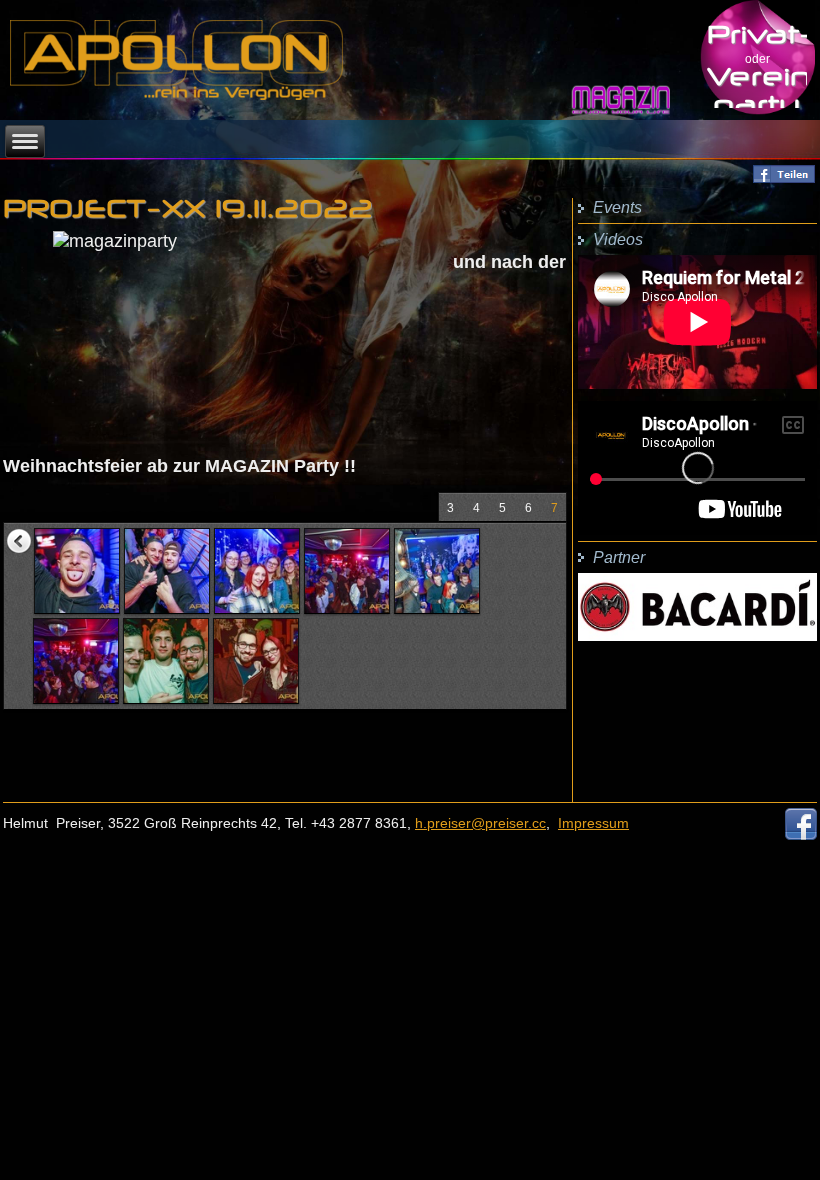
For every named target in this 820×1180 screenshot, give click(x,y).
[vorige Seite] (19, 541)
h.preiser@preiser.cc (480, 823)
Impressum (593, 823)
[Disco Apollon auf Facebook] (801, 834)
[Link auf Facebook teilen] (784, 179)
